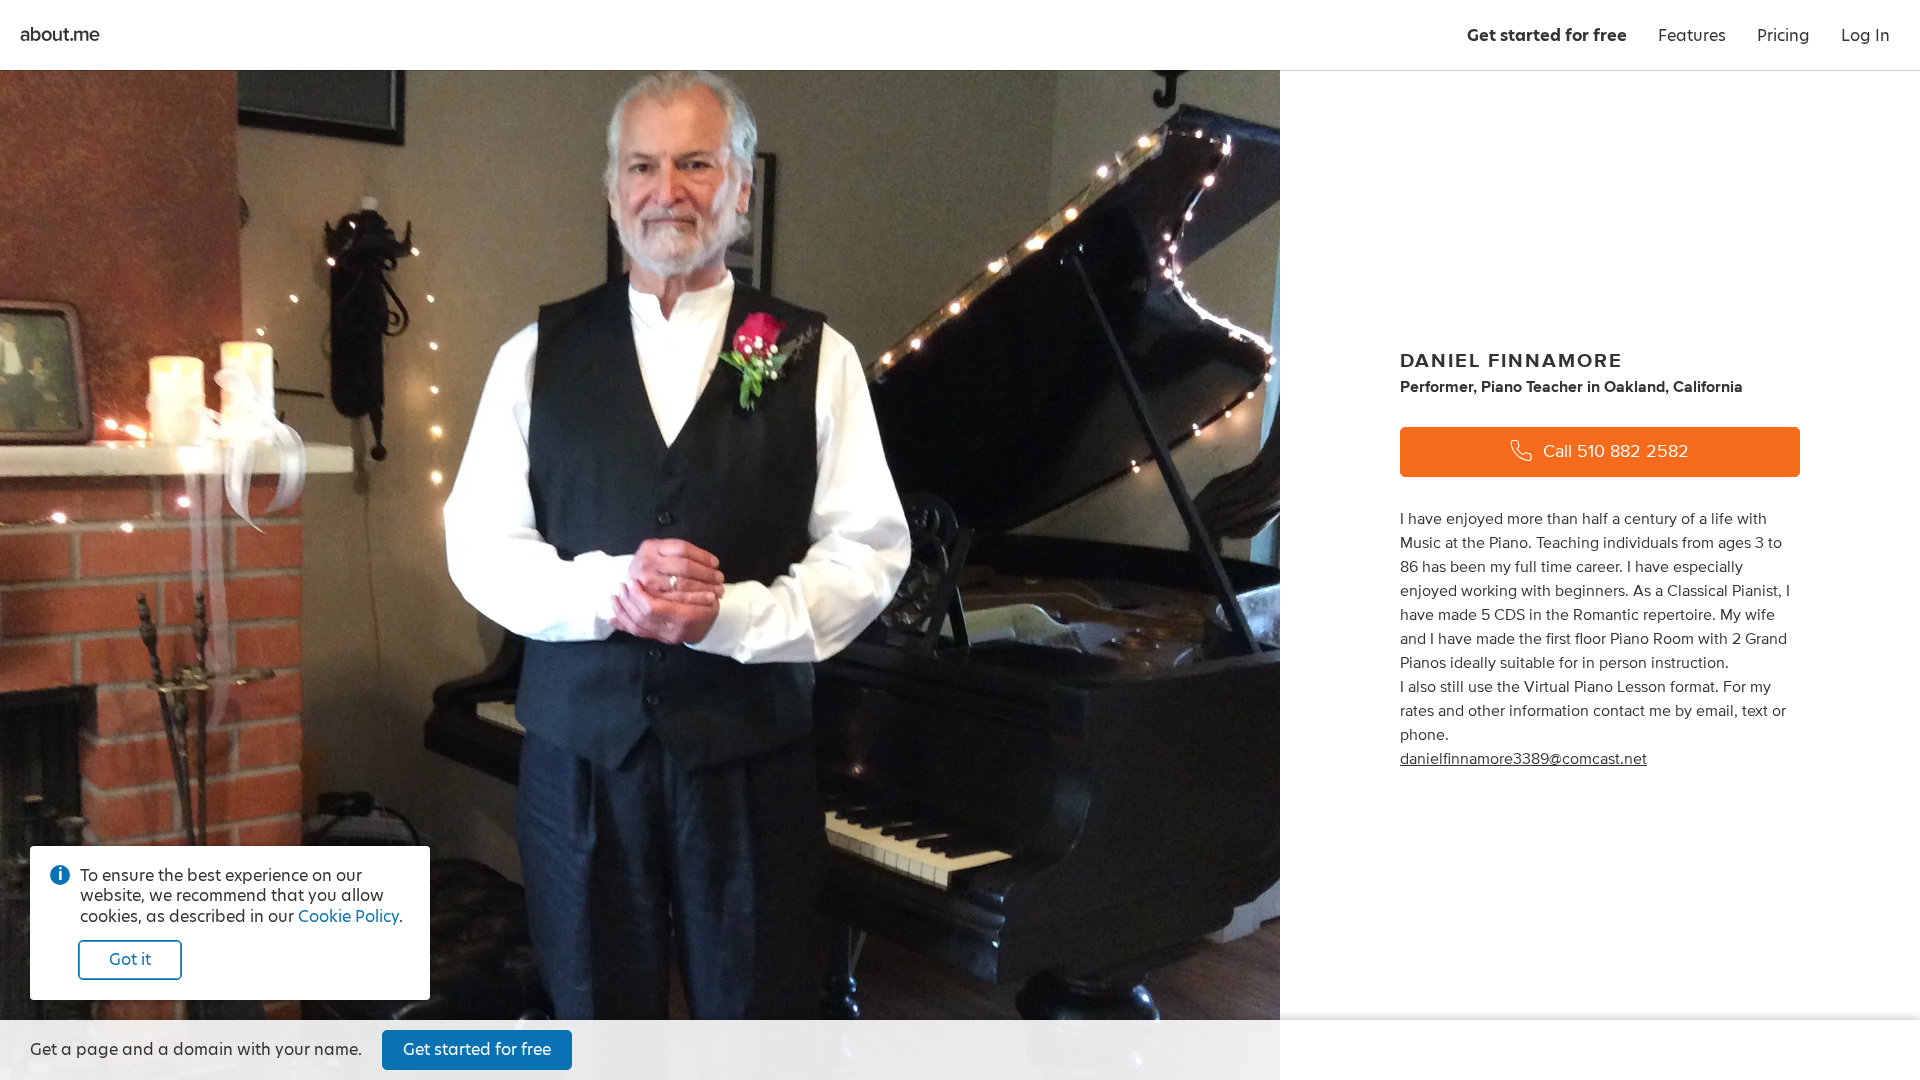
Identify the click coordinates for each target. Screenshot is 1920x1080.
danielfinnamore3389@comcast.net (1523, 759)
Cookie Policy (348, 916)
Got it (130, 959)
